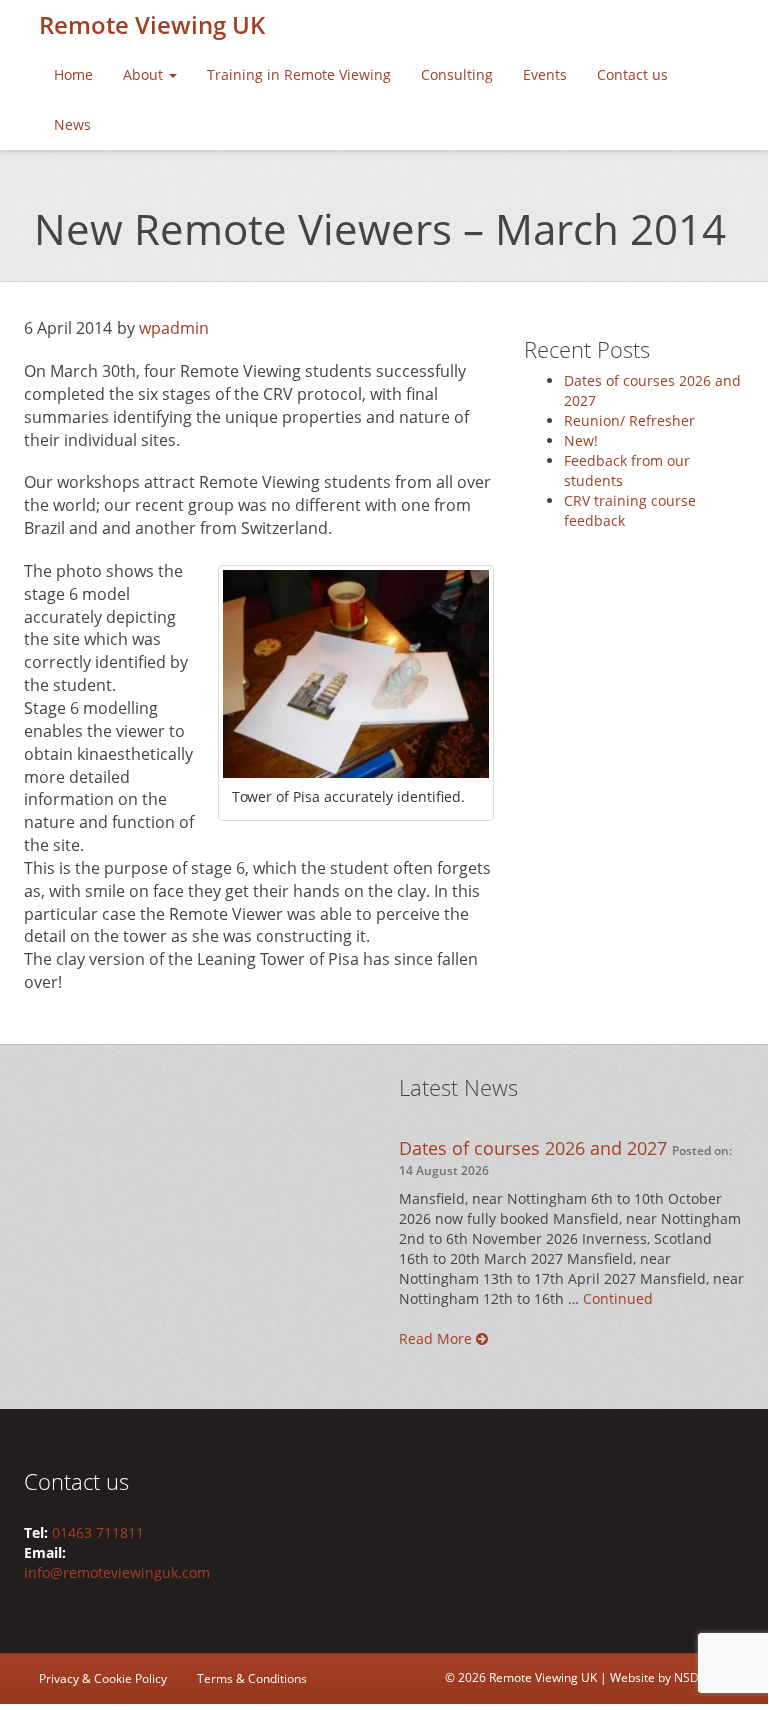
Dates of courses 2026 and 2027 (533, 1148)
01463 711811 (98, 1532)
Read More (437, 1338)
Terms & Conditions (252, 1678)
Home (73, 74)
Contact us (632, 74)
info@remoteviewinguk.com (117, 1572)
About (145, 74)
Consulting (457, 74)
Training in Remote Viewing (299, 74)
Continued (618, 1298)
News (72, 124)
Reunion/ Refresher (629, 420)
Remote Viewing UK (152, 24)
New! (581, 440)
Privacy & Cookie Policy (103, 1678)
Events (545, 74)
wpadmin (174, 328)
